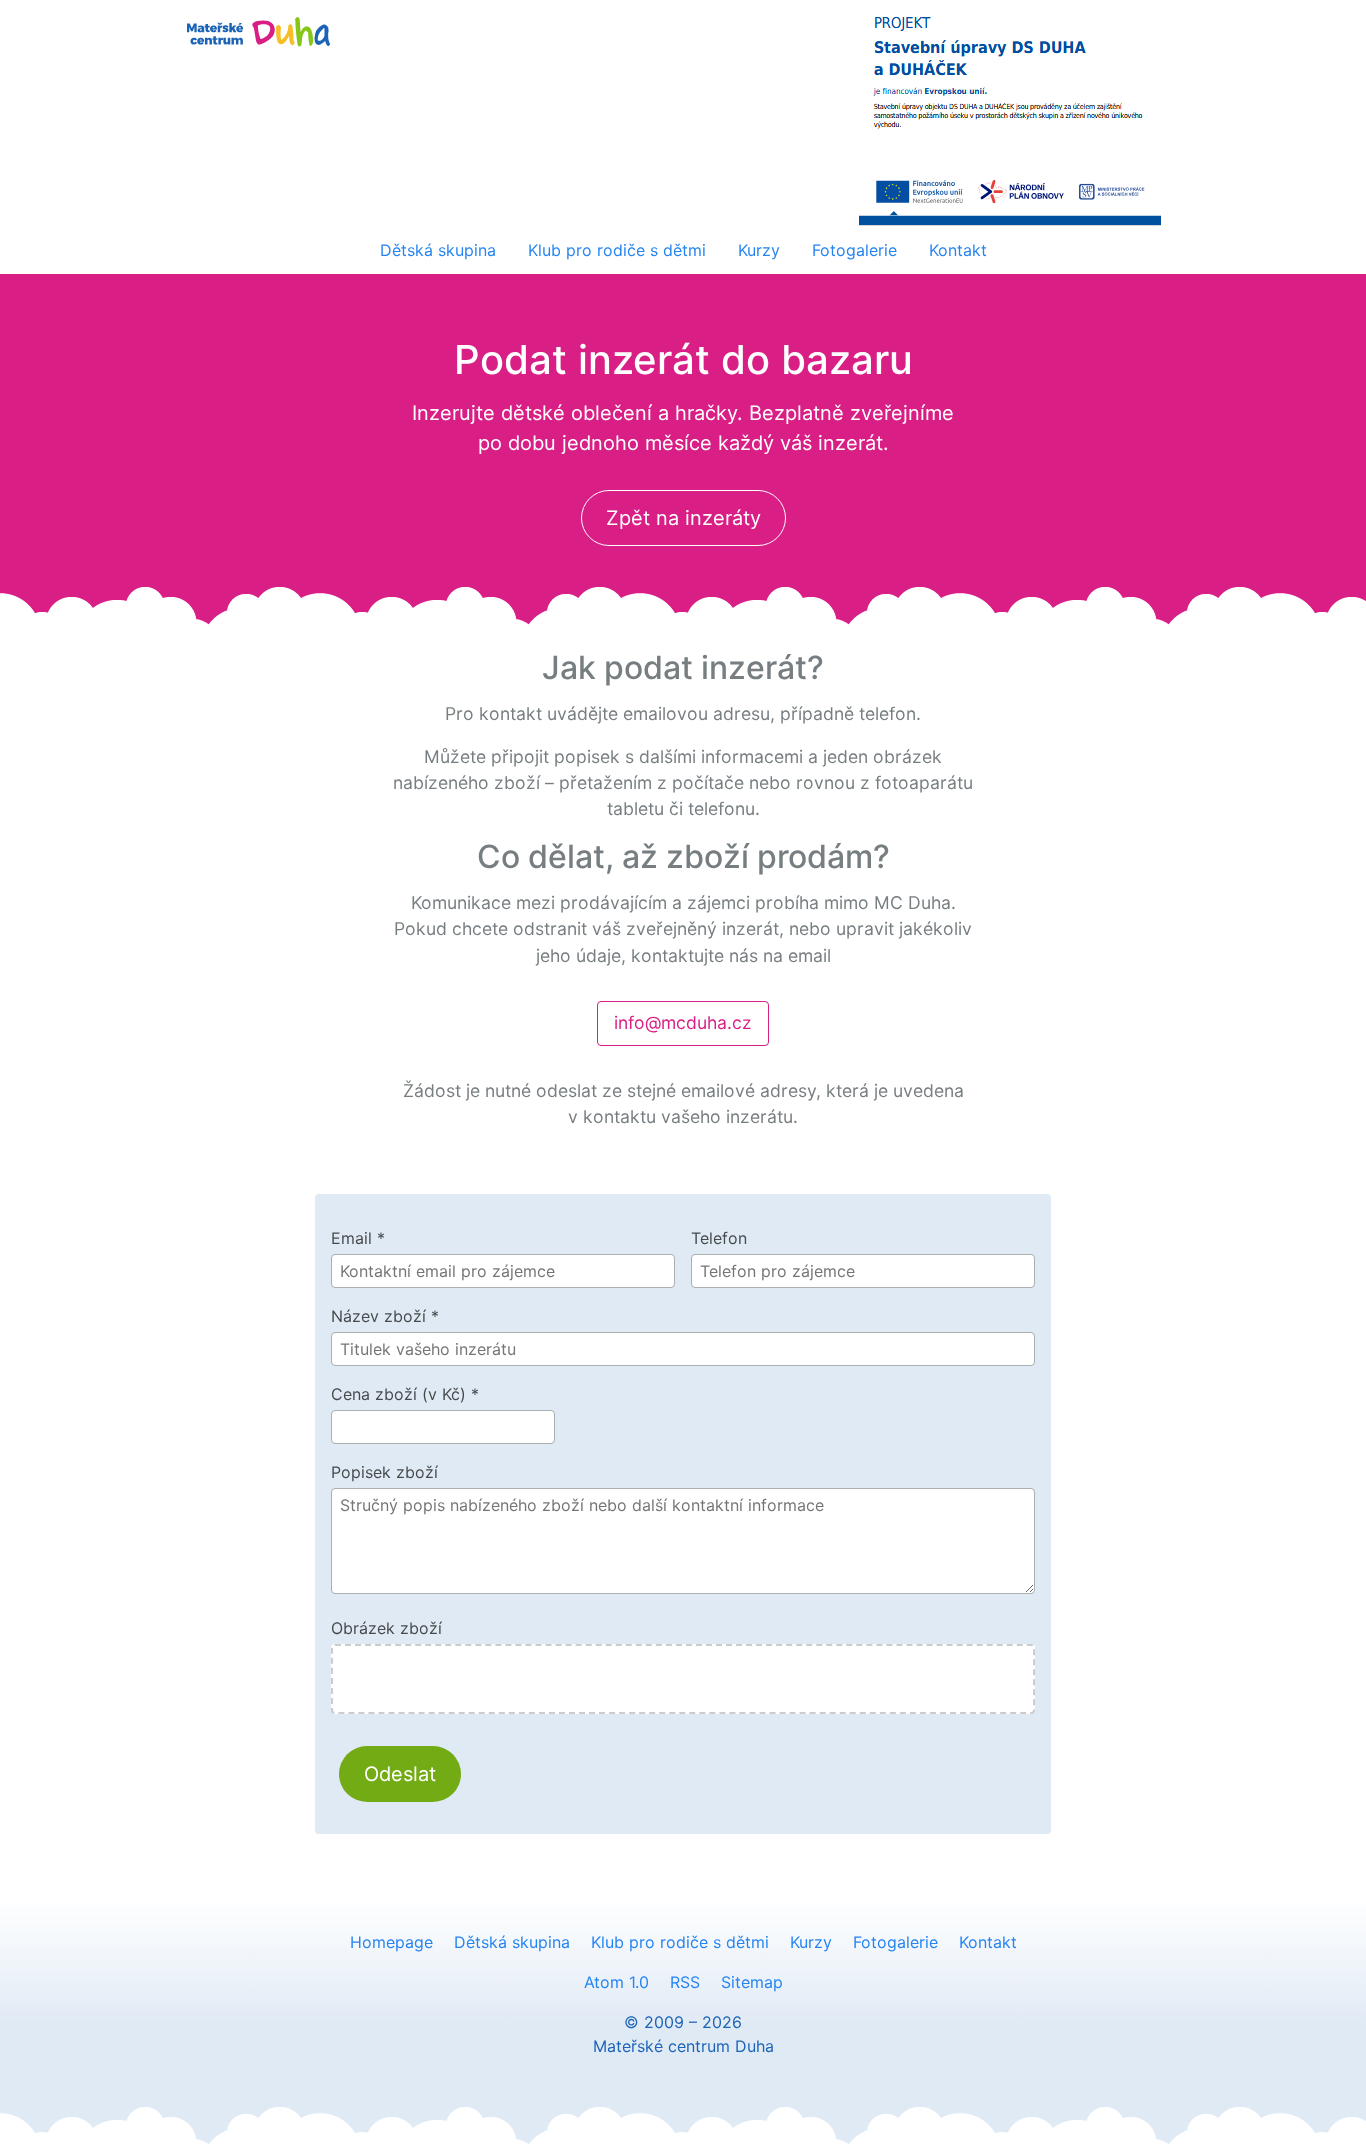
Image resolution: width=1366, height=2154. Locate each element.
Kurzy (759, 250)
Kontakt (958, 250)
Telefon (719, 1238)
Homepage (391, 1942)
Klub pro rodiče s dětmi (617, 250)
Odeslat (400, 1774)
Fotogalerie (854, 250)
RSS (685, 1982)
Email (358, 1238)
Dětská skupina (438, 250)
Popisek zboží (384, 1472)
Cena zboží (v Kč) (405, 1394)
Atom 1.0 (616, 1982)
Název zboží (385, 1316)
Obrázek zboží (386, 1628)
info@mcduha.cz (683, 1022)
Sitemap (752, 1982)
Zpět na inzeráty (683, 518)
